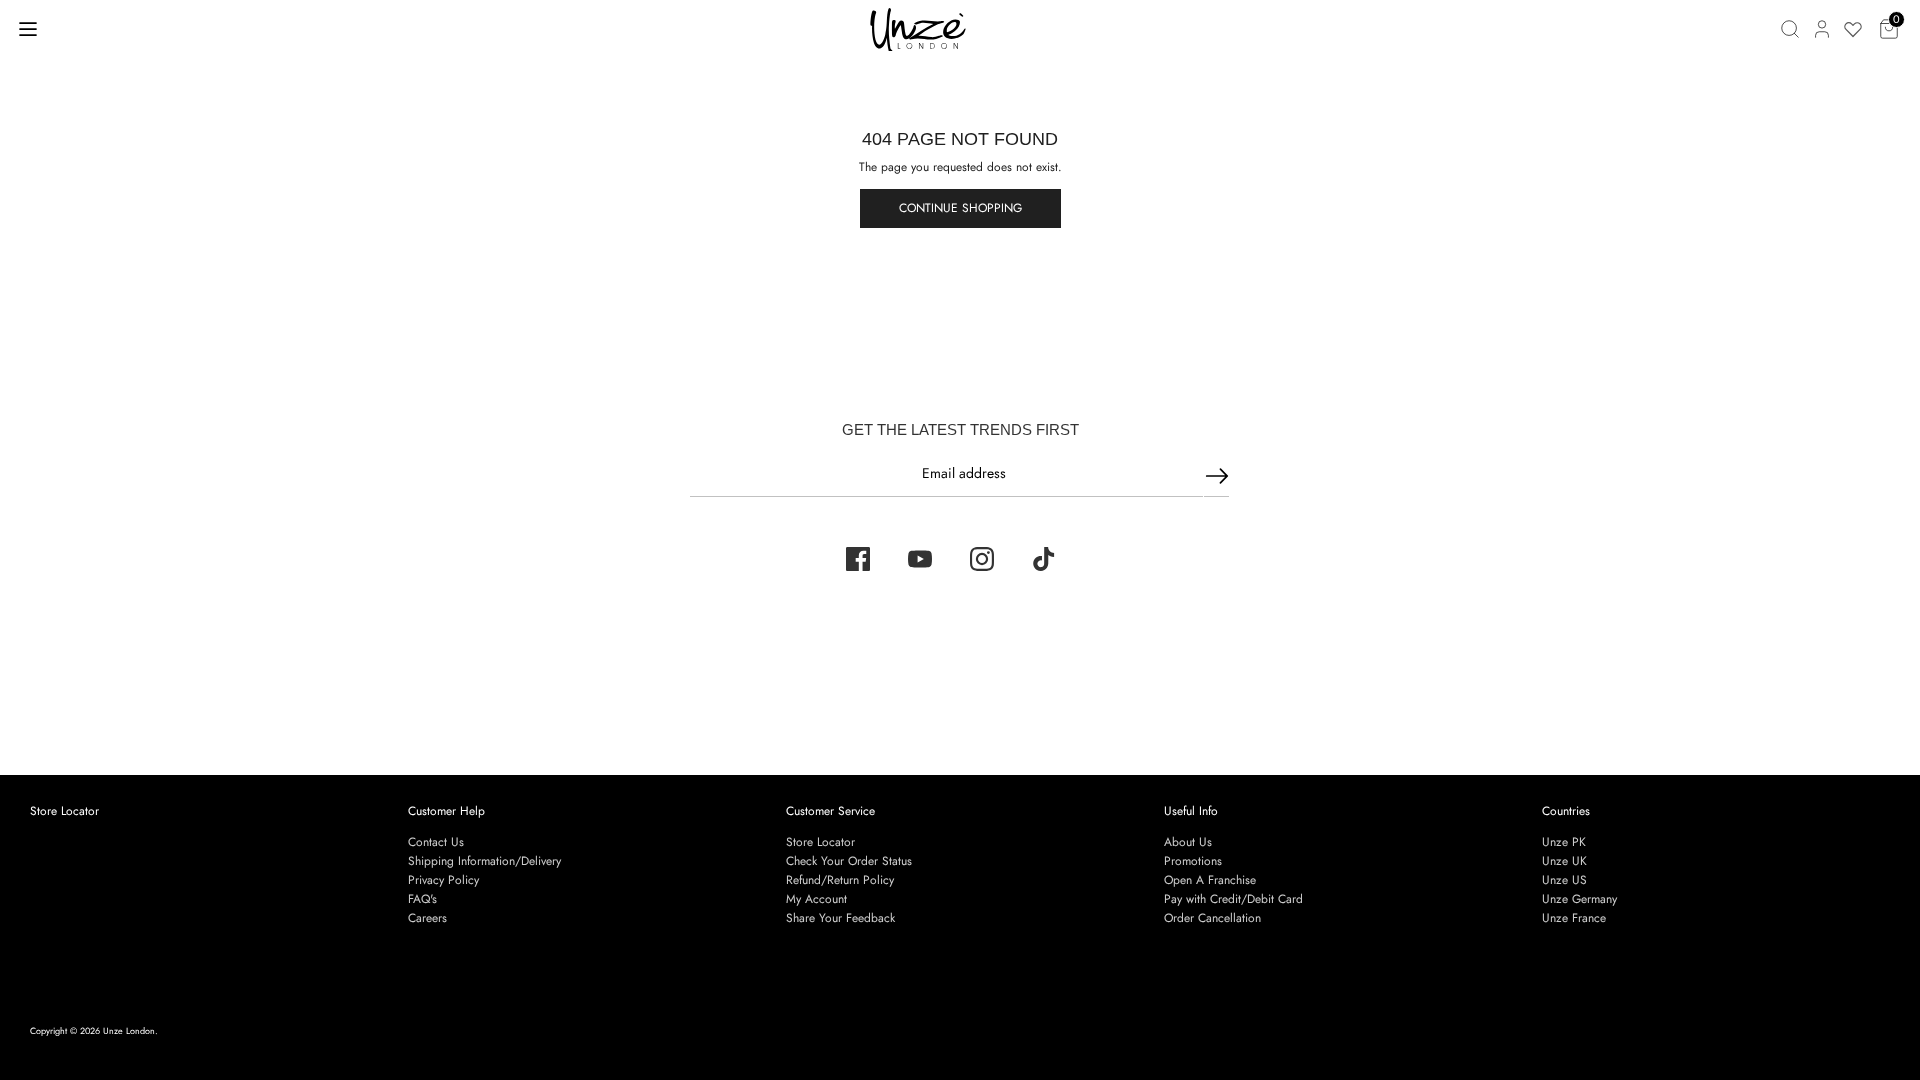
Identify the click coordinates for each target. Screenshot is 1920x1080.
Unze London (129, 1030)
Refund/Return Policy (840, 880)
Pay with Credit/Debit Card (1233, 899)
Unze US (1564, 880)
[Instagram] (982, 559)
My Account (816, 899)
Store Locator (64, 811)
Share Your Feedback (840, 918)
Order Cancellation (1212, 918)
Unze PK (1564, 842)
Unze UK (1564, 861)
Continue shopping (960, 208)
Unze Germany (1579, 899)
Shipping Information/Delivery (484, 861)
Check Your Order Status (849, 861)
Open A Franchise (1210, 880)
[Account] (1822, 29)
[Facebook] (858, 559)
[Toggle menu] (28, 28)
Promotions (1193, 861)
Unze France (1574, 918)
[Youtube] (920, 559)
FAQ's (422, 899)
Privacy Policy (443, 880)
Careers (427, 918)
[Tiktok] (1044, 559)
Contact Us (436, 842)
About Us (1188, 842)
